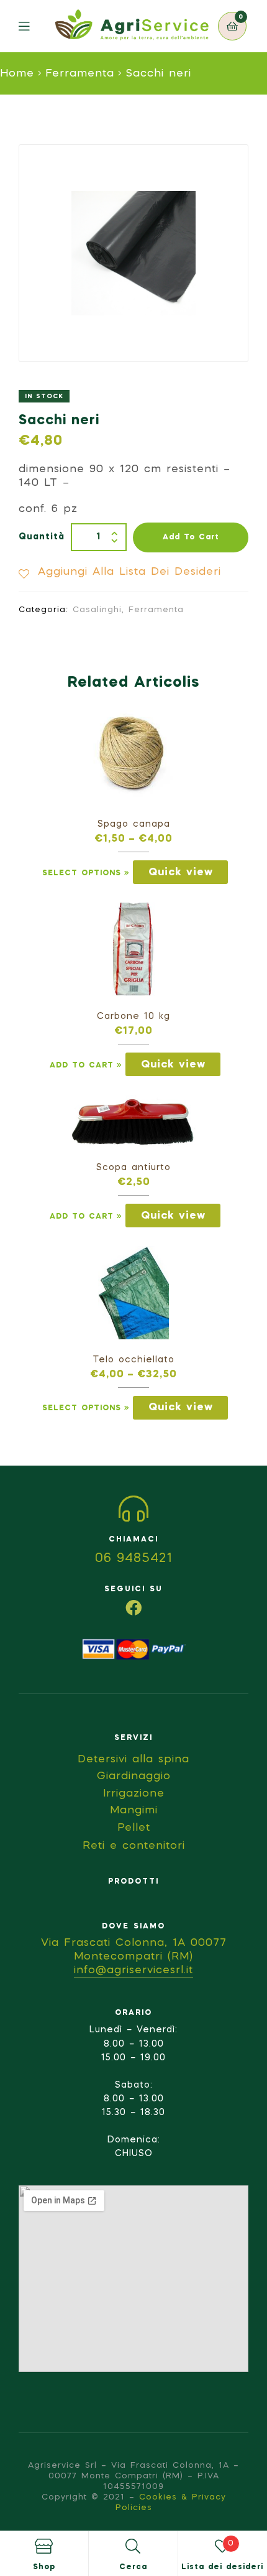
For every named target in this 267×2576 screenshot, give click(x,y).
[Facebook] (133, 1607)
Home (17, 74)
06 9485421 (134, 1559)
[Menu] (33, 26)
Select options (82, 873)
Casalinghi (97, 610)
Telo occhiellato (134, 1360)
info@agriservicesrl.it (133, 1970)
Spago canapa (134, 824)
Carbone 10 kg (133, 1016)
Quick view (181, 872)
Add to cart (191, 537)
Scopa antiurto (133, 1168)
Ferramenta (80, 74)
